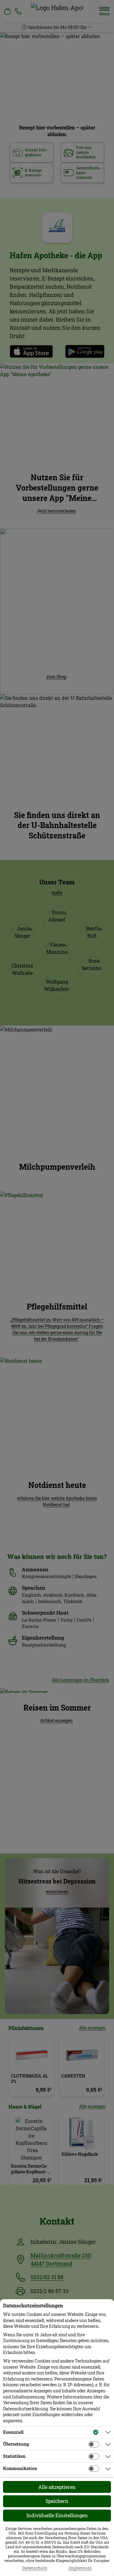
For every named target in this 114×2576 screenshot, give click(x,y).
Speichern (57, 2501)
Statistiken (14, 2456)
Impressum (80, 2568)
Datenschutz (35, 2568)
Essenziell (13, 2432)
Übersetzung (16, 2444)
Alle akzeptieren (57, 2487)
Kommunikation (20, 2468)
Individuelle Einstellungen (57, 2515)
